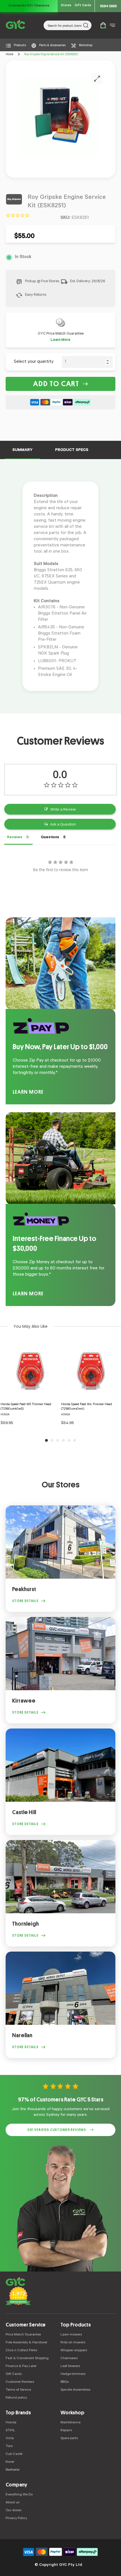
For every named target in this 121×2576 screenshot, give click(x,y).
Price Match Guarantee (23, 2335)
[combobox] (68, 25)
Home (9, 55)
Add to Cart (56, 384)
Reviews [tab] (15, 837)
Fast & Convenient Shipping (27, 2359)
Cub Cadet (14, 2454)
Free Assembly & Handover (26, 2343)
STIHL (10, 2431)
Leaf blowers (70, 2366)
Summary (22, 450)
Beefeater (13, 2470)
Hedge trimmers (73, 2374)
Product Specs (72, 450)
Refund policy (16, 2398)
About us (13, 2503)
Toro (9, 2446)
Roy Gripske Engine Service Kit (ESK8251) (51, 55)
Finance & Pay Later (21, 2366)
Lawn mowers (71, 2335)
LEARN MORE (28, 1092)
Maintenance (70, 2423)
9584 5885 (108, 6)
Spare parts (69, 2439)
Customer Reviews (20, 2382)
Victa (10, 2439)
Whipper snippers (74, 2351)
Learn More (60, 340)
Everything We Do (19, 2495)
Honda (11, 2423)
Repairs (66, 2431)
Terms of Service (18, 2390)
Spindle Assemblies (75, 2390)
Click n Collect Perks (21, 2351)
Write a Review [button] (63, 809)
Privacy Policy (16, 2519)
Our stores (14, 2511)
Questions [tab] (50, 837)
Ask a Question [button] (63, 824)
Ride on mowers (73, 2343)
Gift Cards (83, 6)
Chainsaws (69, 2359)
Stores (66, 6)
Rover (10, 2462)
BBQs (65, 2382)
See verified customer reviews (57, 2130)
